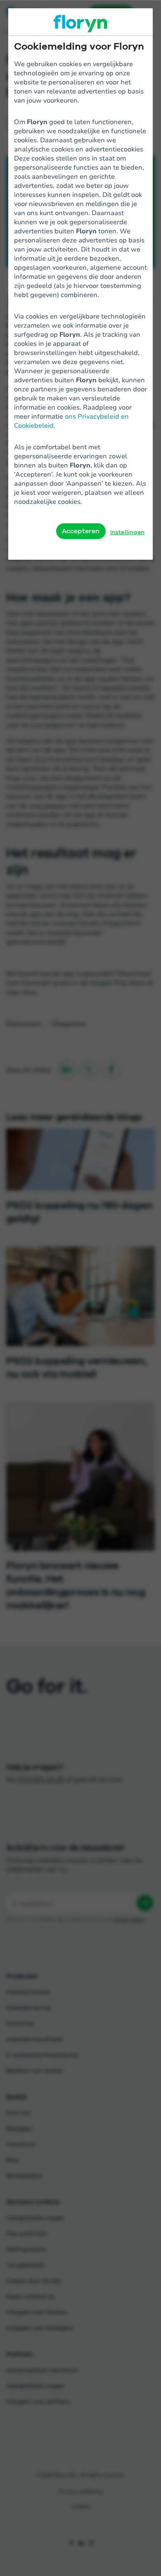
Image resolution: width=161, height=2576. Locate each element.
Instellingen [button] (127, 532)
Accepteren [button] (81, 531)
